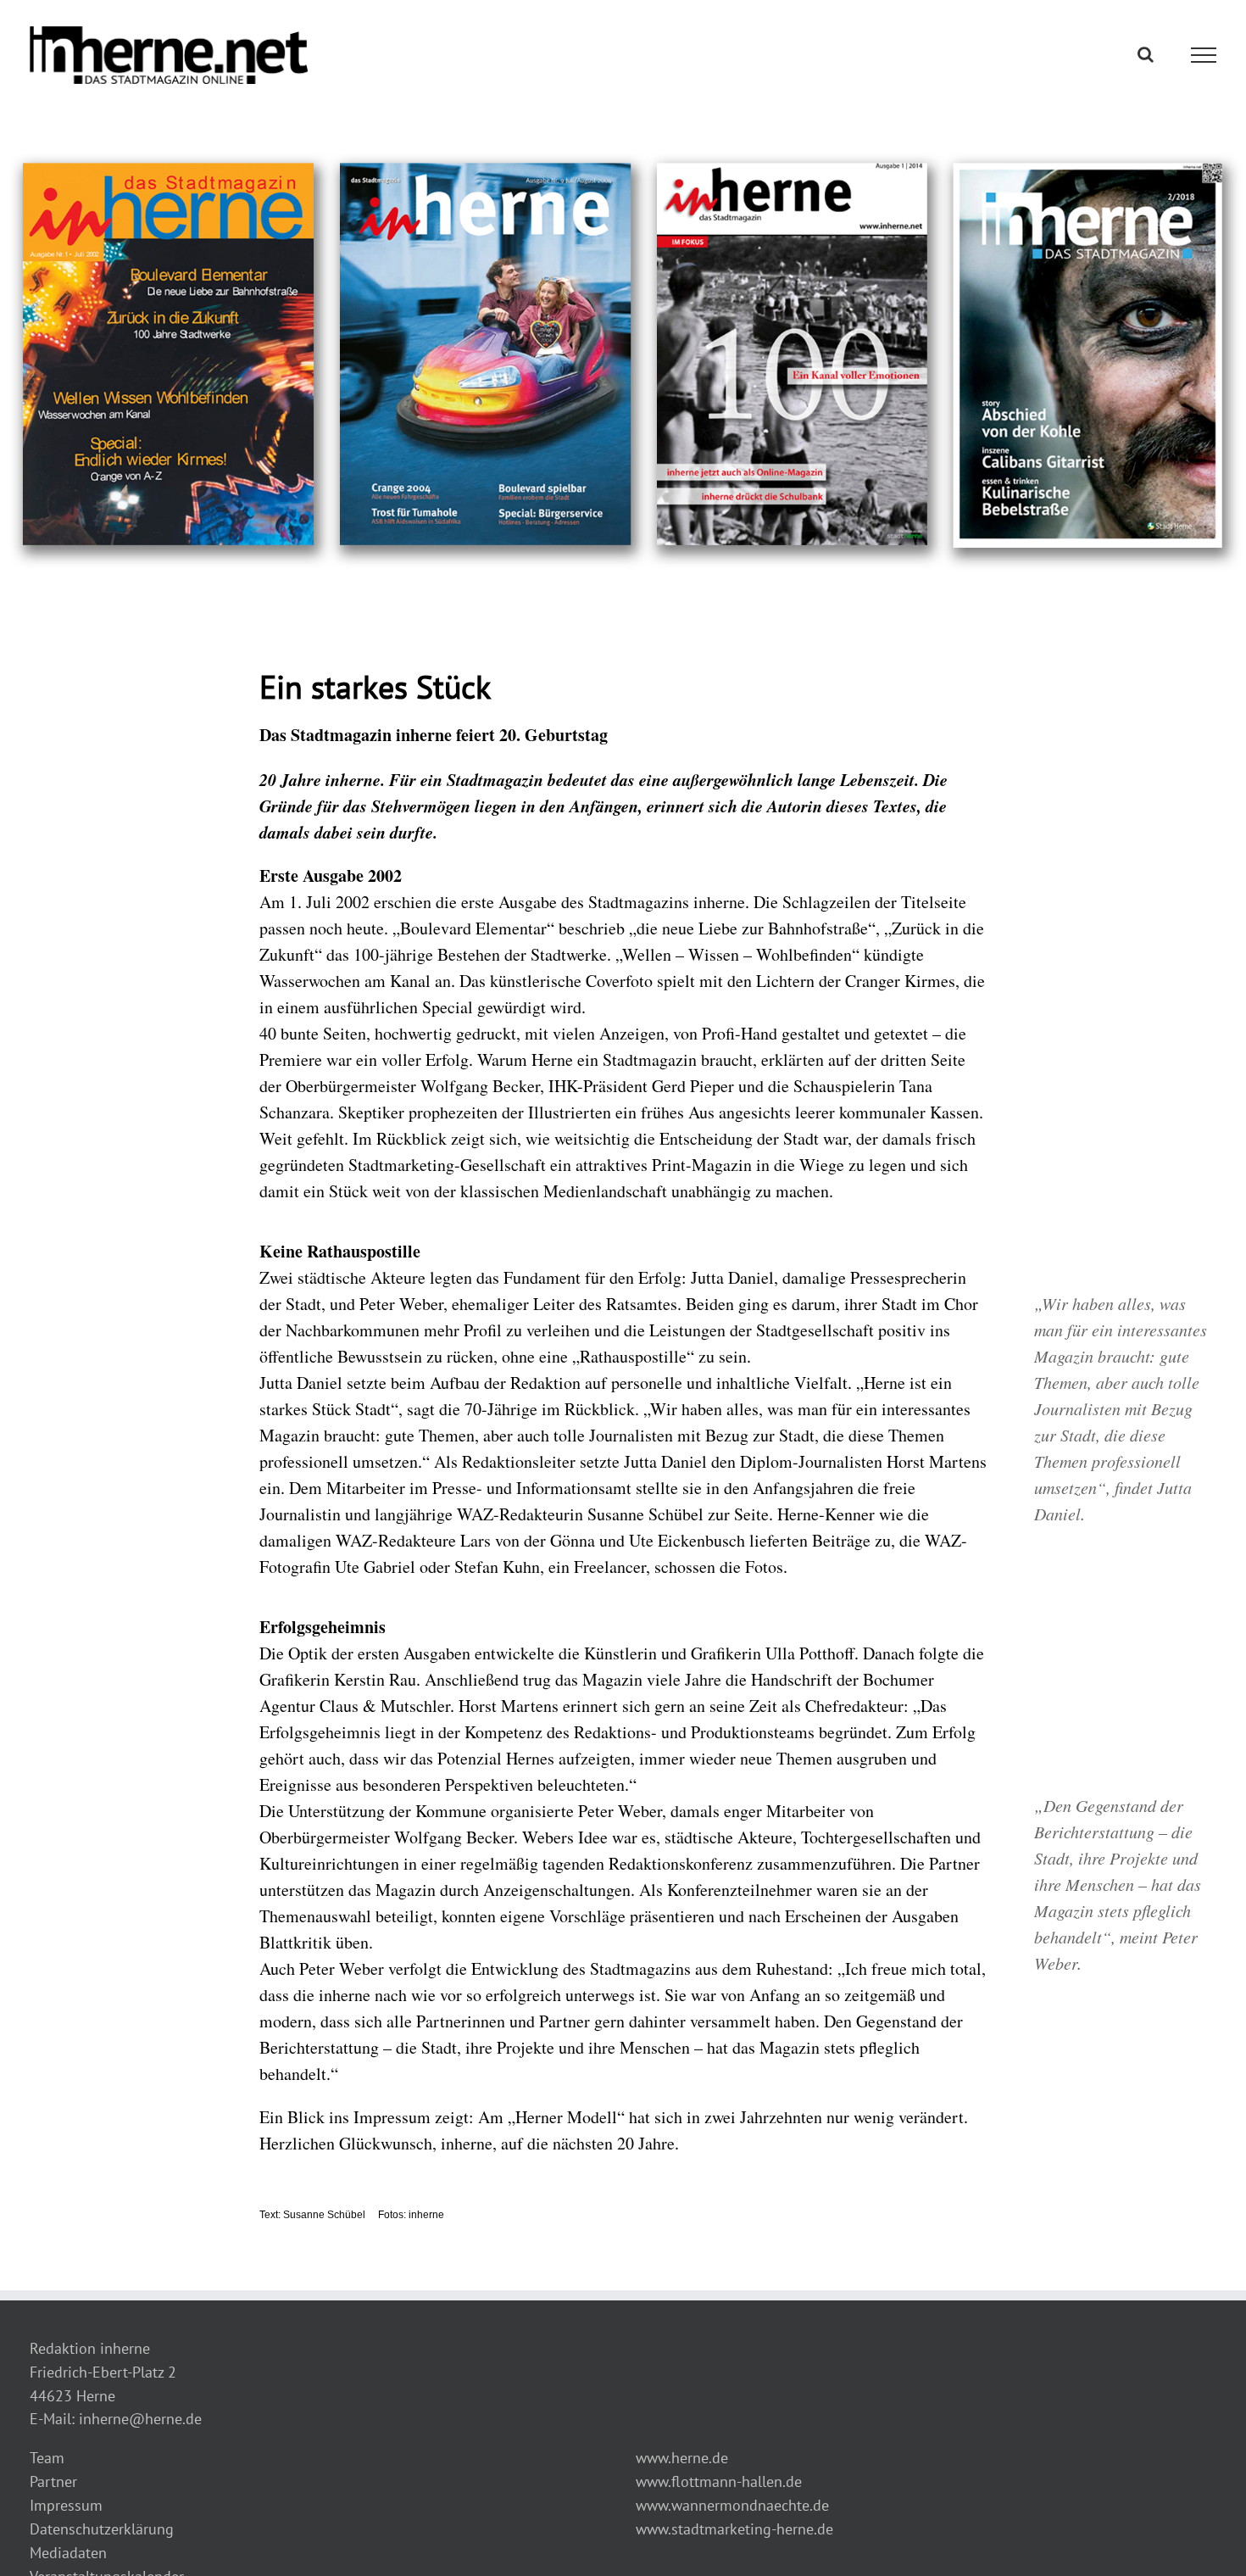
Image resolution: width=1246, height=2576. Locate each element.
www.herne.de (682, 2458)
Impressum (66, 2505)
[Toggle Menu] (1204, 55)
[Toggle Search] (1146, 54)
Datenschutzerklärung (102, 2529)
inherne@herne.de (140, 2419)
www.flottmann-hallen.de (719, 2481)
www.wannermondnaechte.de (732, 2505)
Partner (53, 2481)
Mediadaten (68, 2553)
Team (47, 2458)
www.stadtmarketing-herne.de (734, 2529)
